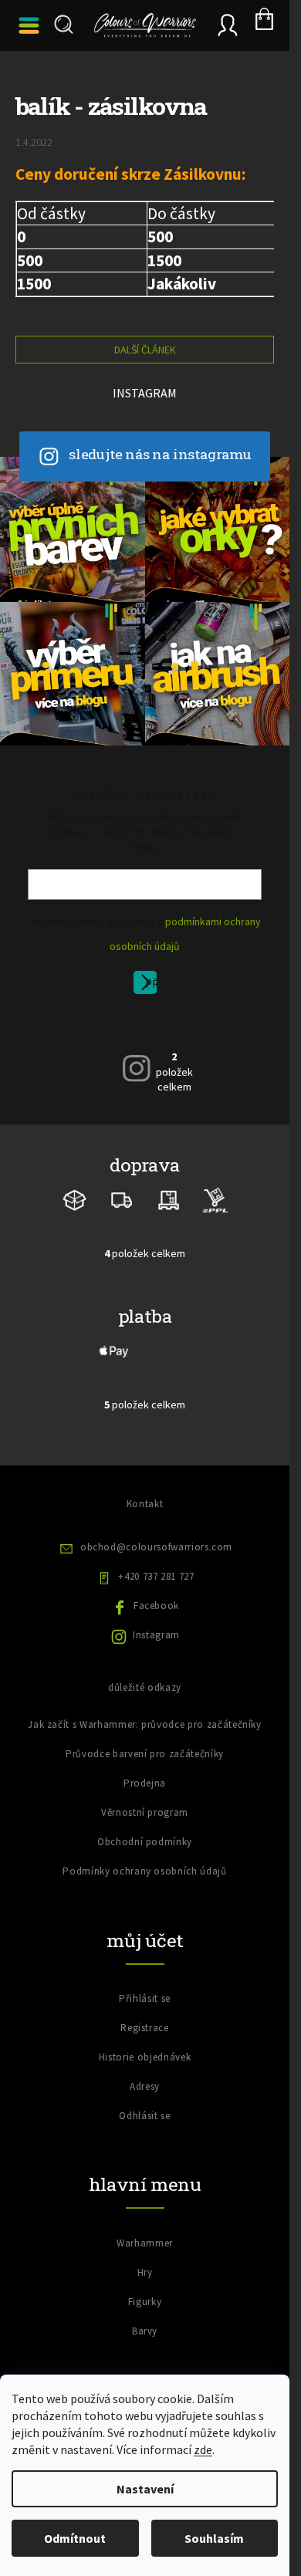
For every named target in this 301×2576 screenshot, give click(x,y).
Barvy (145, 2331)
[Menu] (31, 25)
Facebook (156, 1606)
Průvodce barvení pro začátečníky (145, 1754)
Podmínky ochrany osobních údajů (144, 1871)
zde (203, 2449)
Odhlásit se (144, 2116)
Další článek (145, 350)
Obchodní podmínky (145, 1842)
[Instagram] (137, 1068)
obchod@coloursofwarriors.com (156, 1547)
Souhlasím (214, 2538)
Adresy (145, 2086)
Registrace (145, 2028)
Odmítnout (75, 2538)
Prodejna (145, 1783)
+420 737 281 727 (156, 1576)
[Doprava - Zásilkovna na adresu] (122, 1199)
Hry (145, 2272)
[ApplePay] (114, 1350)
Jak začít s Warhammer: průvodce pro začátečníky (145, 1724)
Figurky (145, 2302)
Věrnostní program (145, 1812)
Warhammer (145, 2243)
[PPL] (215, 1199)
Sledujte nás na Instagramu (161, 454)
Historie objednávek (145, 2057)
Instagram (156, 1635)
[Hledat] (62, 25)
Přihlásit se (151, 985)
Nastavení (145, 2489)
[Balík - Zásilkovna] (75, 1199)
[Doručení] (169, 1199)
